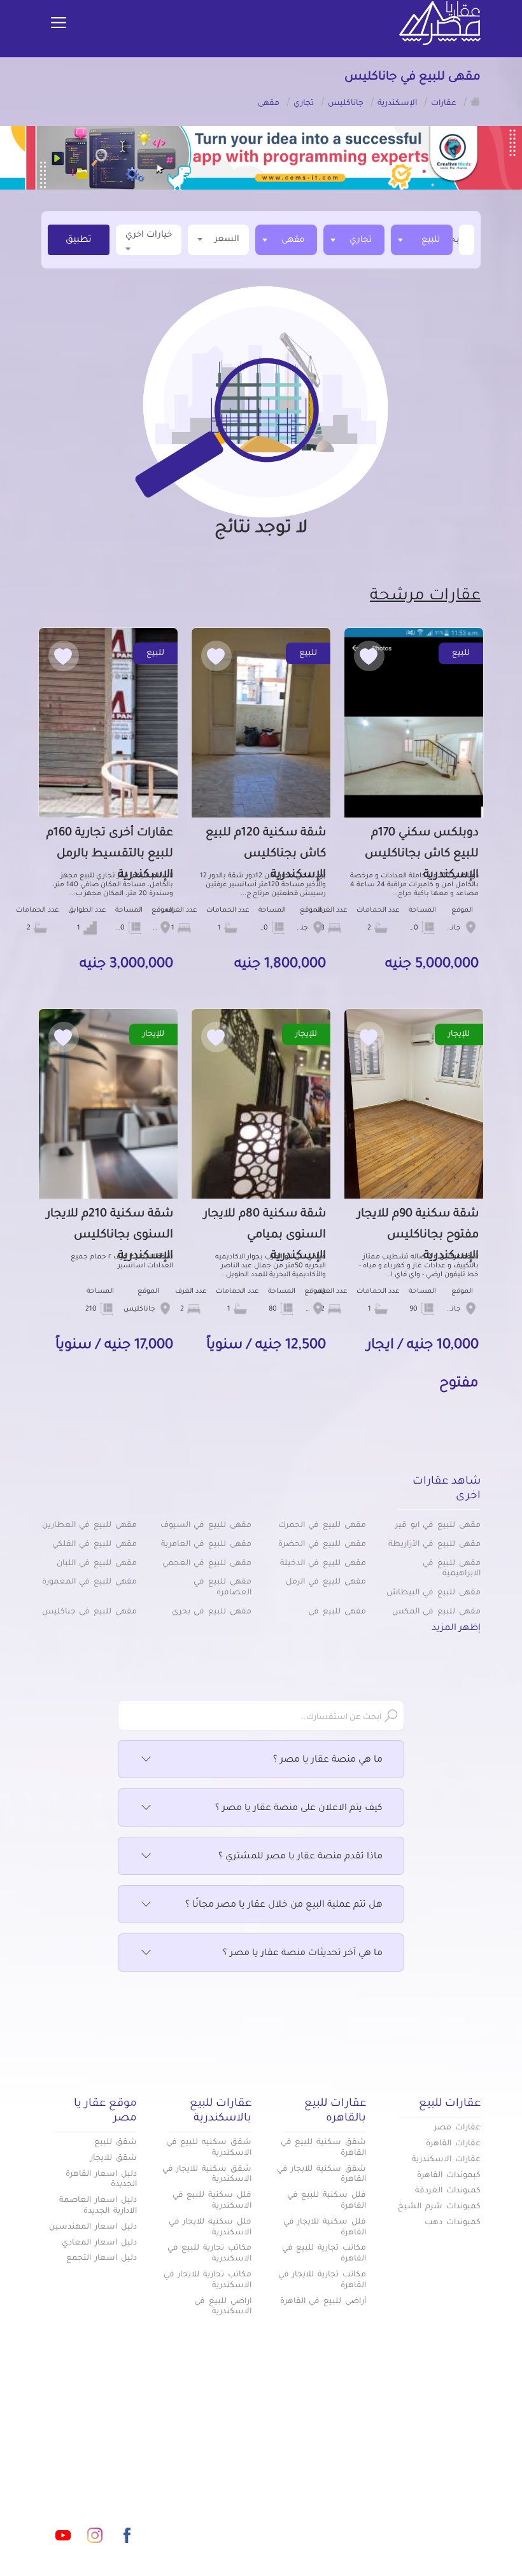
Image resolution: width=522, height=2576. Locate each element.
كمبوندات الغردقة (448, 2191)
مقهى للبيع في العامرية (206, 1545)
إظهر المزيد (456, 1629)
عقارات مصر (457, 2128)
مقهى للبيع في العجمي (207, 1564)
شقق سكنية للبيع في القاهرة (323, 2148)
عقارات (351, 2454)
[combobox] (422, 240)
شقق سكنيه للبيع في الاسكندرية (209, 2148)
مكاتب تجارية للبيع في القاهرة (324, 2254)
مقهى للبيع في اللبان (97, 1564)
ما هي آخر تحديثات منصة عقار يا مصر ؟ (303, 1954)
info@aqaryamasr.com (95, 2479)
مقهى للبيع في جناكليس (89, 1612)
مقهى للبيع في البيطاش (434, 1593)
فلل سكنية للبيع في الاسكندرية (212, 2201)
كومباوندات (202, 2454)
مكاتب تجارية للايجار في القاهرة (322, 2280)
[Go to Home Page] (476, 101)
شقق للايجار (114, 2159)
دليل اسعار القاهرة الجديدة (101, 2180)
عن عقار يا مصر (193, 2496)
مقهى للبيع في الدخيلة (323, 1564)
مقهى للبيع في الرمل (326, 1582)
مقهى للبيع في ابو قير (438, 1526)
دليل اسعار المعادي (99, 2243)
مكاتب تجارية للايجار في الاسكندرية (208, 2280)
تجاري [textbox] (361, 240)
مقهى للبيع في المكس (436, 1612)
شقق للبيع (116, 2143)
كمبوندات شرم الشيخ (439, 2207)
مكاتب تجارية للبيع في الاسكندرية (209, 2254)
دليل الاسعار (340, 2496)
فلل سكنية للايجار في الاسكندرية (210, 2228)
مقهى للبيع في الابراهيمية (452, 1569)
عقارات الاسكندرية (446, 2160)
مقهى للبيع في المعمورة (89, 1582)
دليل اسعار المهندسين (93, 2227)
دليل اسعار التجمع (102, 2259)
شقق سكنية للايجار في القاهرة (321, 2175)
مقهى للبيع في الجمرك (322, 1526)
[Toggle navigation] (59, 24)
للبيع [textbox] (431, 240)
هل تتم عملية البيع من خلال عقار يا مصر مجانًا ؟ (284, 1905)
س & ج (351, 2538)
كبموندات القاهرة (449, 2176)
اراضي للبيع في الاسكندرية (223, 2307)
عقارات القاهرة (453, 2144)
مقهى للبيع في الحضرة (322, 1545)
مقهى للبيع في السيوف (206, 1526)
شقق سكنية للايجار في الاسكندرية (207, 2175)
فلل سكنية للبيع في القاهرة (327, 2201)
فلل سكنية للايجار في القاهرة (325, 2228)
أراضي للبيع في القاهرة (323, 2302)
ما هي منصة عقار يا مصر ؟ (328, 1760)
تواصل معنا (271, 2538)
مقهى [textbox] (293, 240)
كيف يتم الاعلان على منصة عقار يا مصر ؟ (299, 1809)
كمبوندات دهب (453, 2223)
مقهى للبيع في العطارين (89, 1526)
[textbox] (458, 240)
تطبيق (79, 240)
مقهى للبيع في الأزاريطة (434, 1545)
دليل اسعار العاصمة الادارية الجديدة (98, 2206)
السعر (227, 240)
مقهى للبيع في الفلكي (95, 1545)
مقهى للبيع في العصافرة (222, 1588)
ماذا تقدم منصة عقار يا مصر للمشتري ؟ (300, 1857)
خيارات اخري (149, 235)
